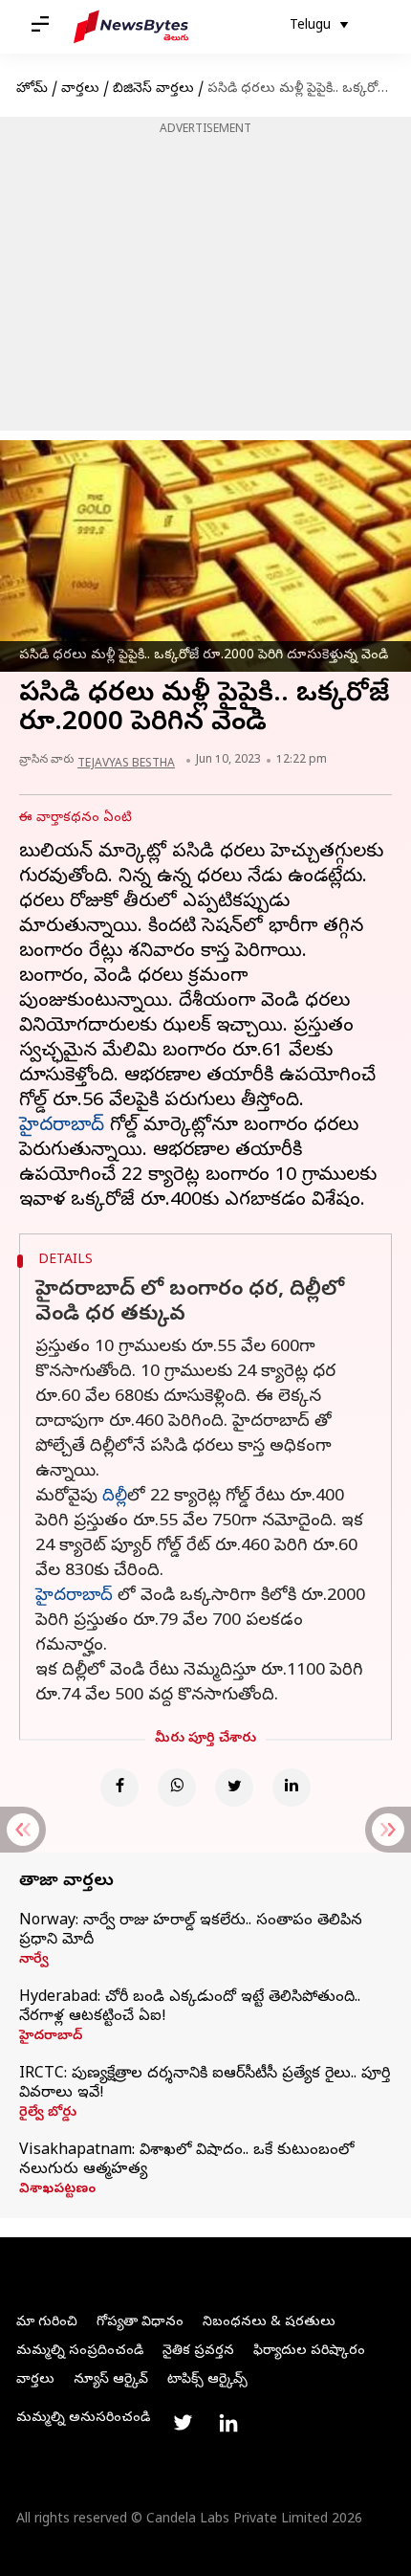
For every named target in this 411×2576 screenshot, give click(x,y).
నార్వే (34, 1961)
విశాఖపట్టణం (57, 2190)
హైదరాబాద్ (62, 1127)
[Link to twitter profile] (183, 2423)
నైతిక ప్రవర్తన (198, 2352)
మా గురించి (47, 2323)
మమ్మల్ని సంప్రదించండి (80, 2352)
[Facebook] (119, 1788)
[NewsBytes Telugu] (131, 27)
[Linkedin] (292, 1788)
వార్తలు (80, 89)
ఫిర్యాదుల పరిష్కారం (309, 2352)
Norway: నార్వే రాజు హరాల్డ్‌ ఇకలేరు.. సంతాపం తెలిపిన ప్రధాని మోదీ (191, 1931)
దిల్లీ (115, 1497)
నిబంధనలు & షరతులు (269, 2323)
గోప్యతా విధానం (140, 2323)
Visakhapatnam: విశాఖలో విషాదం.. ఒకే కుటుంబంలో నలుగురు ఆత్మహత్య (186, 2161)
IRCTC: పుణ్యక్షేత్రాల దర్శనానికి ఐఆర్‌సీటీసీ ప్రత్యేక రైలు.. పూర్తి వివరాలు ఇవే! (205, 2084)
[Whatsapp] (177, 1788)
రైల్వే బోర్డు (48, 2114)
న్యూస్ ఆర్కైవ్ (111, 2380)
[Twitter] (234, 1788)
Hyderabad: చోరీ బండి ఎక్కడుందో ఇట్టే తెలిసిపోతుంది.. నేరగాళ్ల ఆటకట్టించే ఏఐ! (190, 2008)
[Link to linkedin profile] (228, 2423)
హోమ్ (32, 89)
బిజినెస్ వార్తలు (153, 89)
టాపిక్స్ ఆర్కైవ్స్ (207, 2380)
